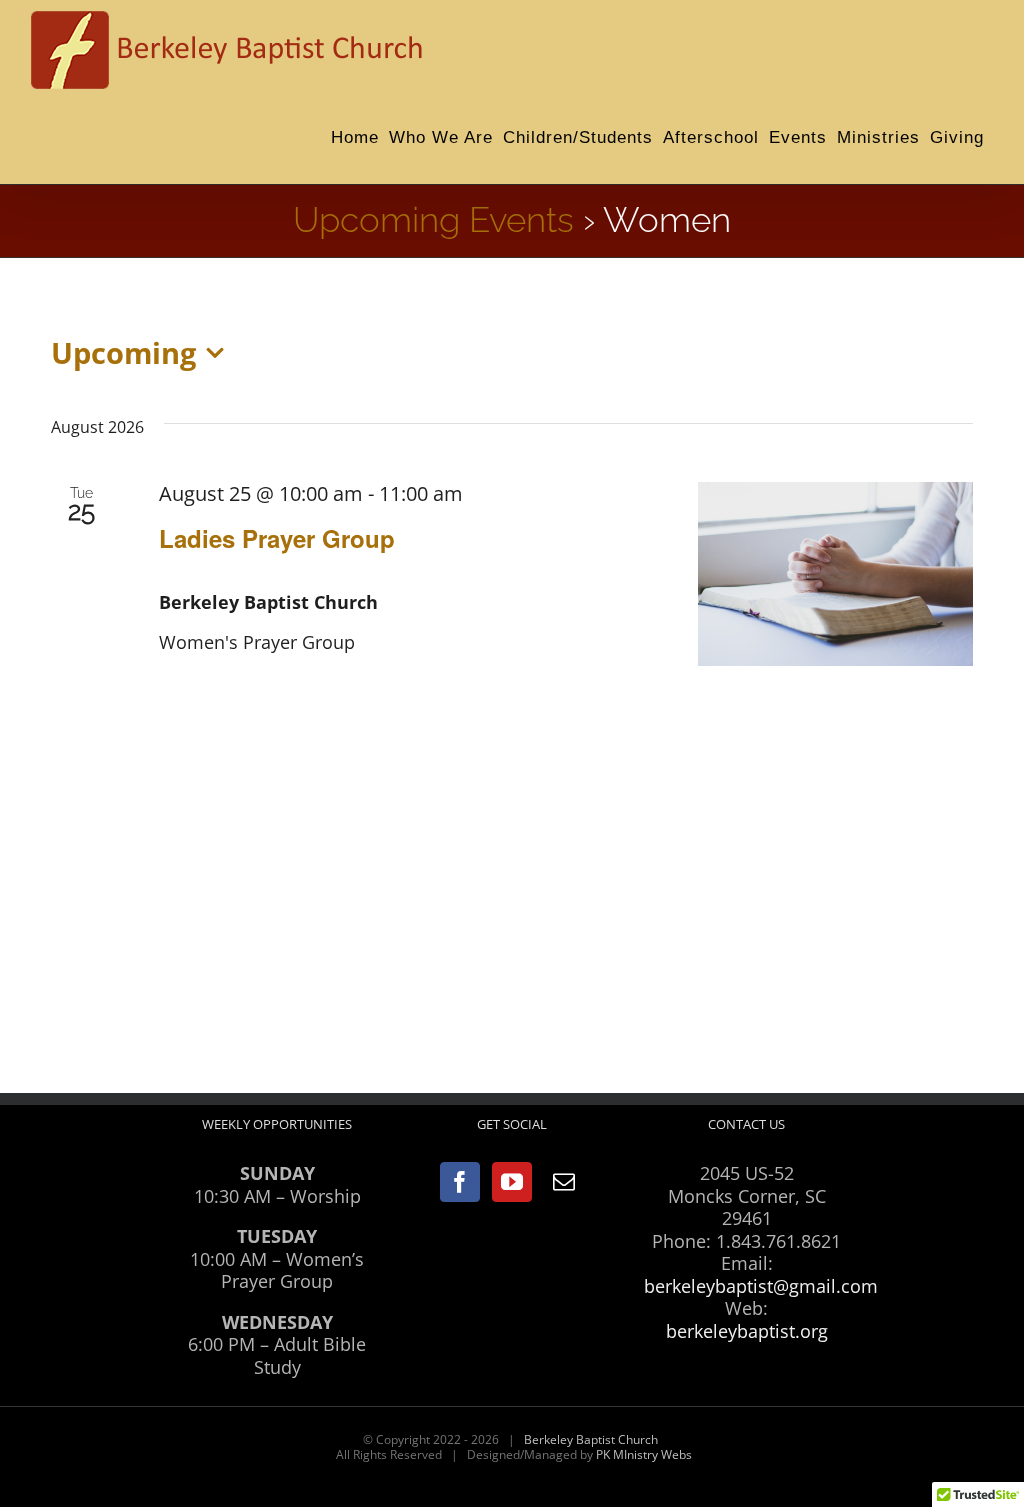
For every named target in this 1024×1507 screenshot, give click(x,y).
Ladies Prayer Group (277, 538)
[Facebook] (460, 1182)
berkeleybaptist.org (747, 1331)
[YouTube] (512, 1182)
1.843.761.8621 (778, 1241)
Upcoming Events (433, 220)
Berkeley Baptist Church (591, 1439)
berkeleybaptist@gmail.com (761, 1286)
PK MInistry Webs (644, 1454)
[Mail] (564, 1182)
